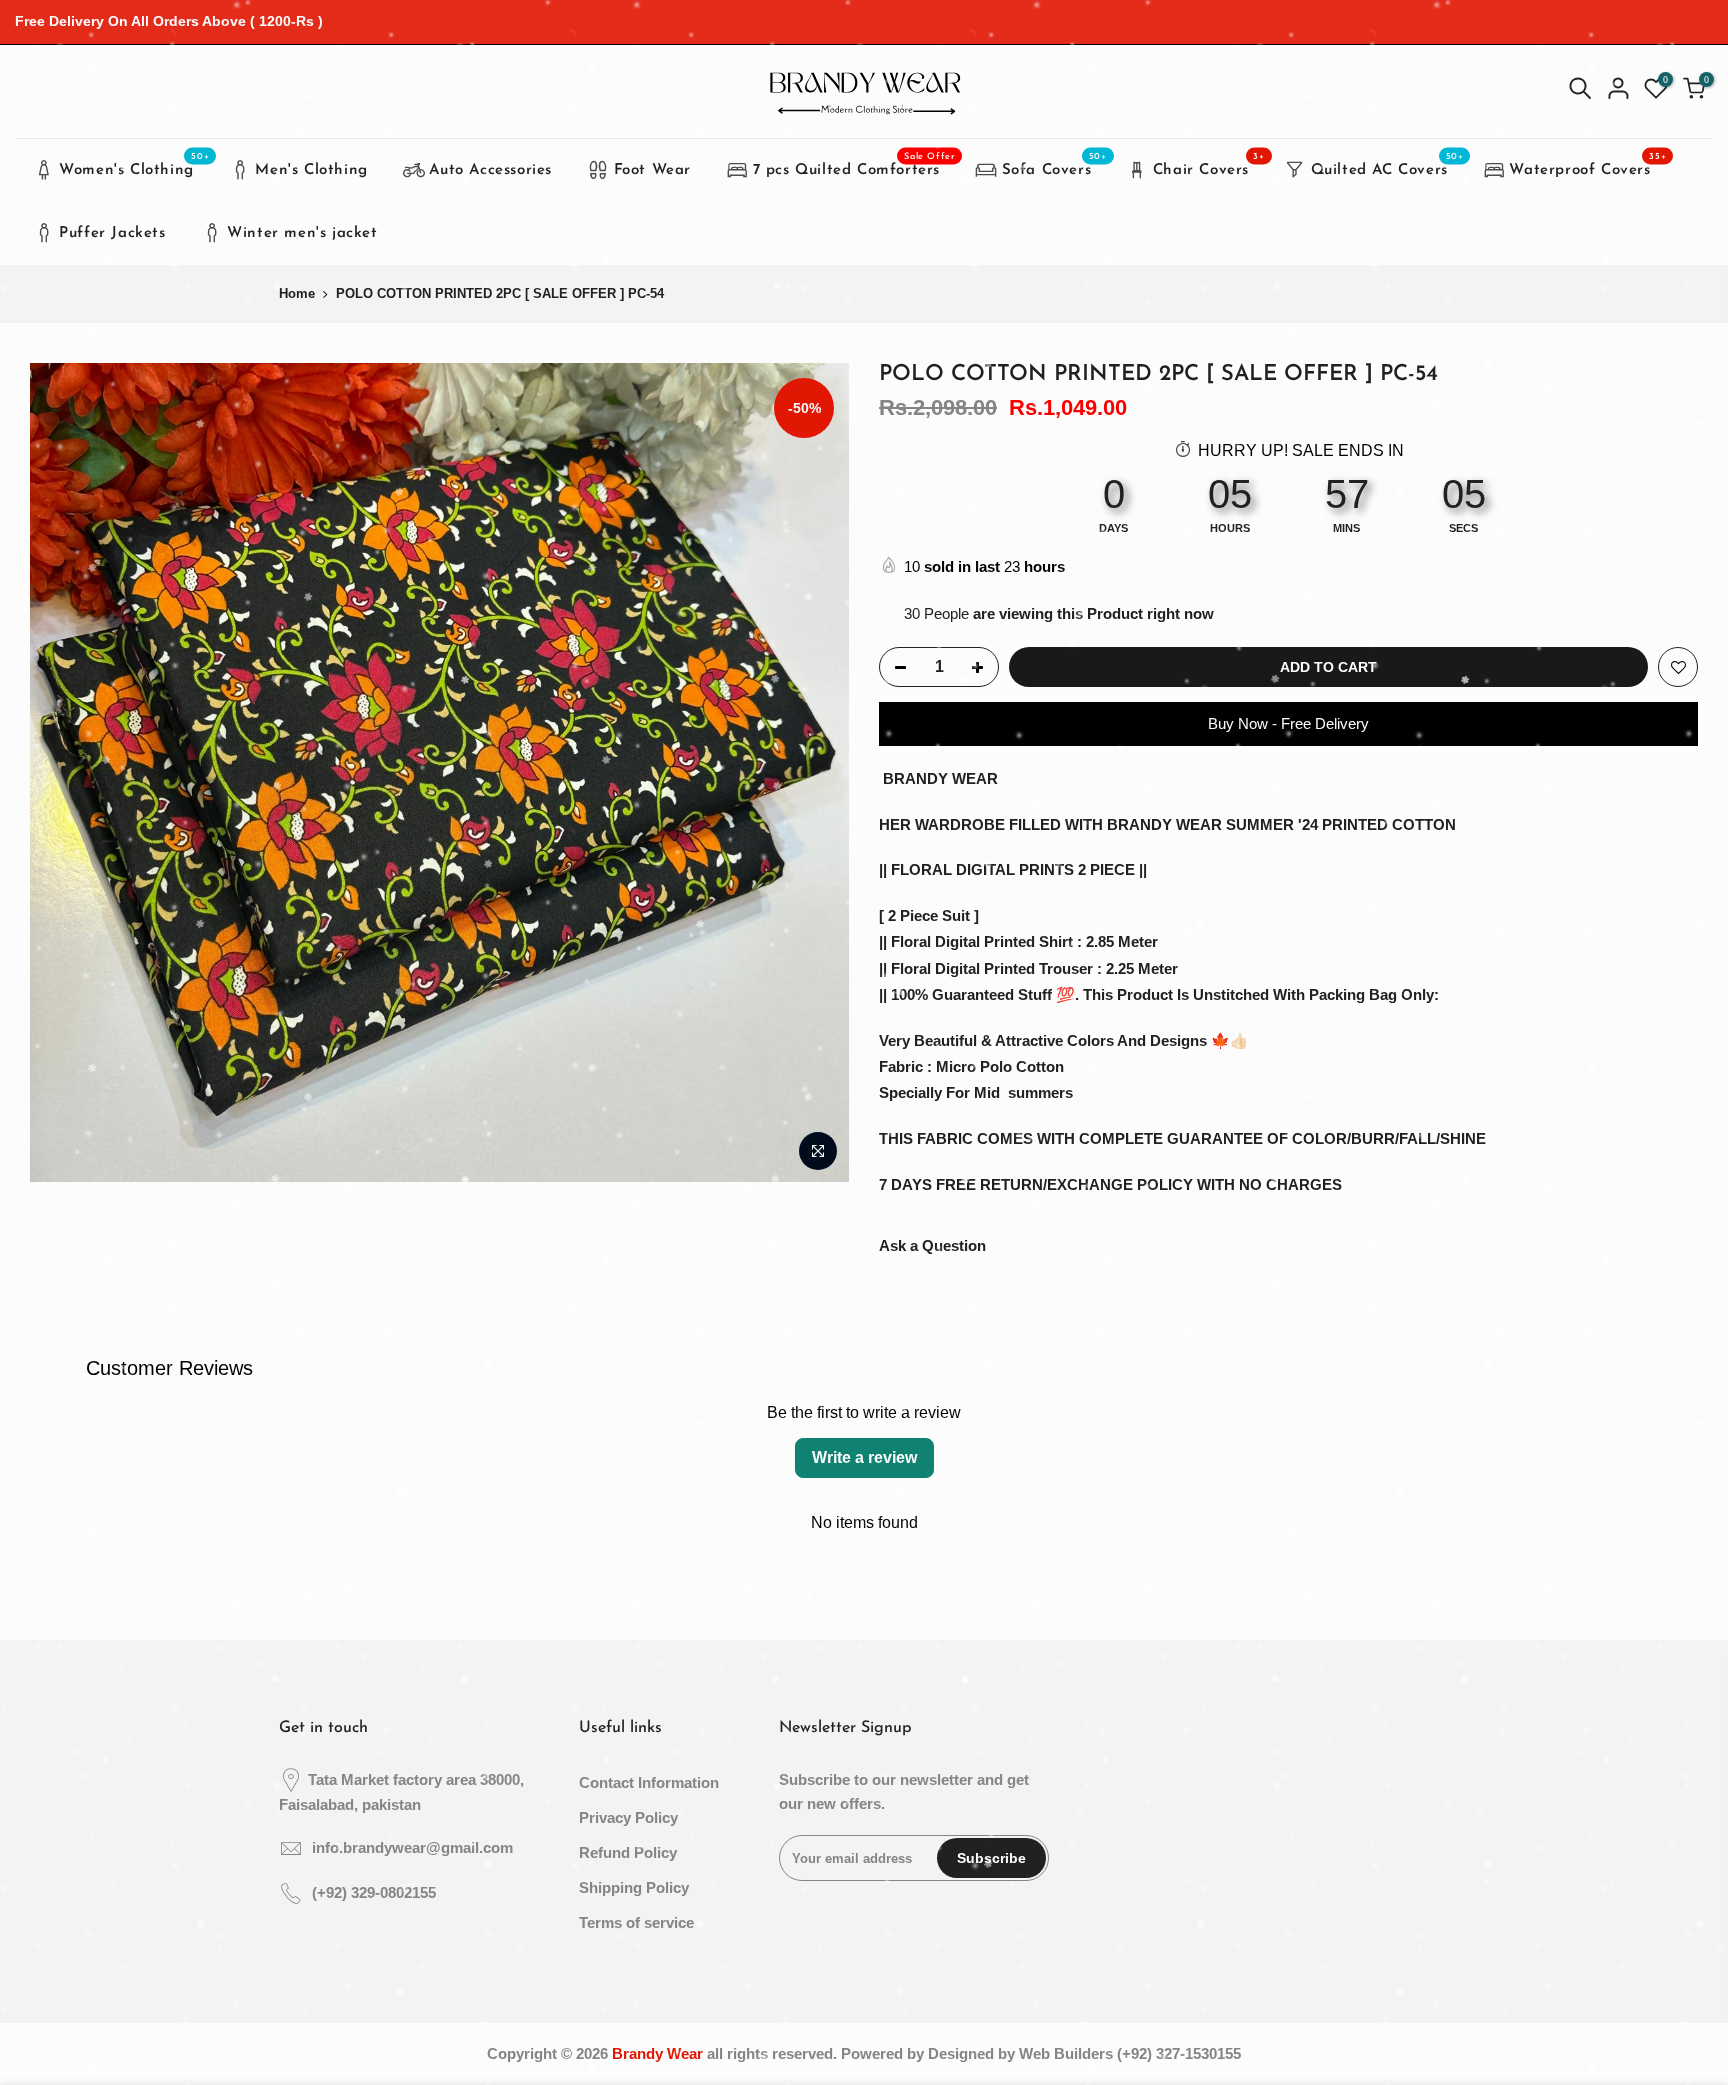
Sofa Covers (1054, 165)
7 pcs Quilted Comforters (854, 165)
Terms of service (636, 1922)
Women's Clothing (134, 165)
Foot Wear (652, 170)
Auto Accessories (490, 170)
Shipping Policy (634, 1887)
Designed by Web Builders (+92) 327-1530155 (1084, 2053)
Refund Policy (628, 1852)
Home (297, 293)
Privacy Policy (628, 1817)
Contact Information (649, 1782)
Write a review (864, 1457)
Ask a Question (932, 1245)
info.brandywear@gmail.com (412, 1847)
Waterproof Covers (1587, 165)
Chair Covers (1209, 165)
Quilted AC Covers (1387, 165)
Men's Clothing (311, 170)
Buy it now (1289, 724)
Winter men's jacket (302, 233)
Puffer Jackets (112, 233)
